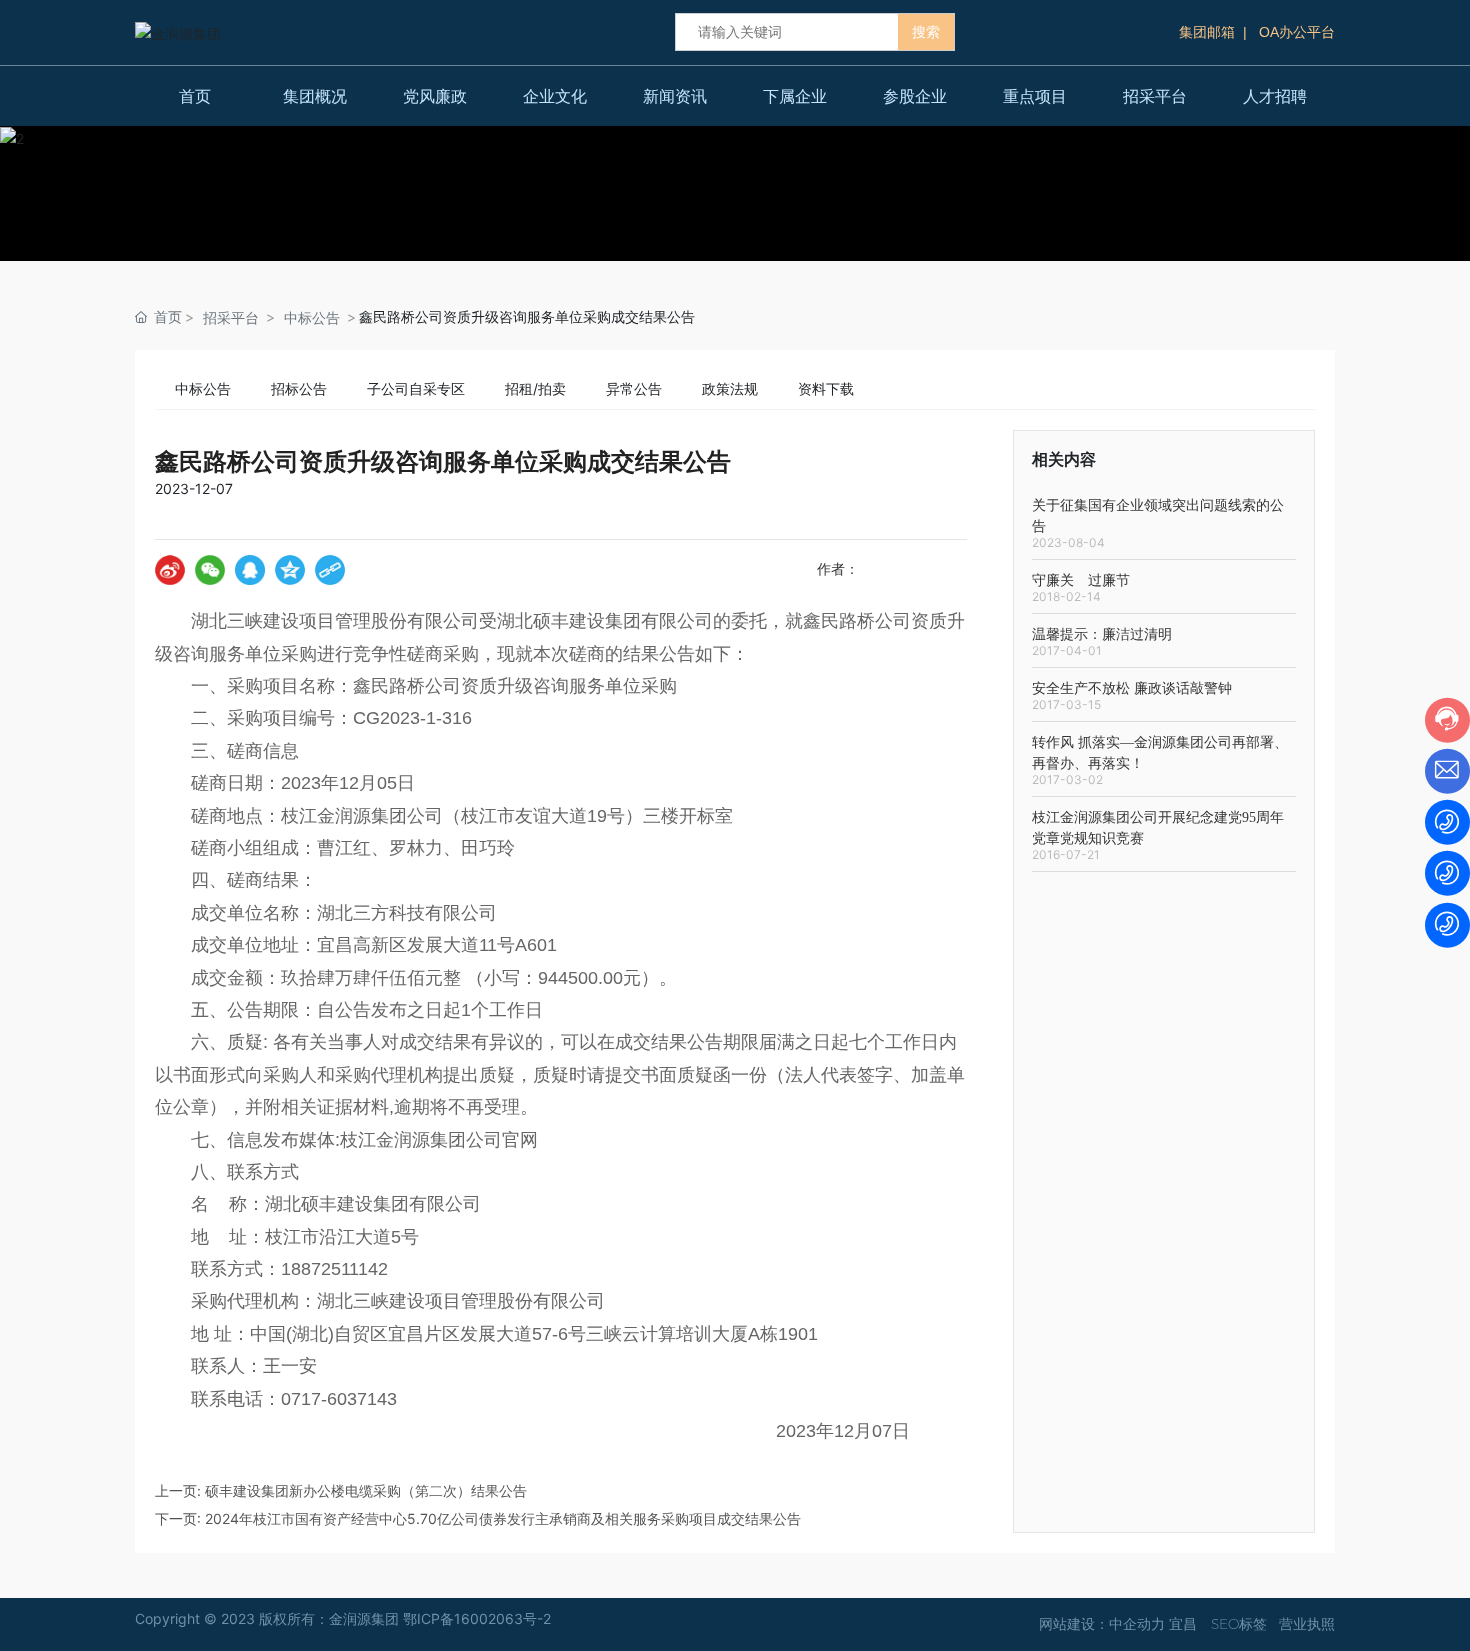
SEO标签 (1239, 1624)
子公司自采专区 (416, 388)
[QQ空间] (290, 570)
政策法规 (730, 388)
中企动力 (1137, 1624)
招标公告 (299, 388)
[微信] (210, 570)
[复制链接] (330, 570)
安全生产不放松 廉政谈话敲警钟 (1132, 688)
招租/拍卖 (535, 388)
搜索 (926, 31)
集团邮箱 (1207, 32)
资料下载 (826, 388)
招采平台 (231, 317)
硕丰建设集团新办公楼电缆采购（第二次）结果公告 (366, 1490)
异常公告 (634, 388)
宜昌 (1183, 1624)
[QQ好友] (250, 570)
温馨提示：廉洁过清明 (1102, 634)
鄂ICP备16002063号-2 (477, 1618)
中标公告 (312, 317)
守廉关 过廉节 (1081, 580)
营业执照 (1307, 1624)
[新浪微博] (170, 570)
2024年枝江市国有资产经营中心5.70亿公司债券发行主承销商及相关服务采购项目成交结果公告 (503, 1518)
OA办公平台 (1297, 32)
